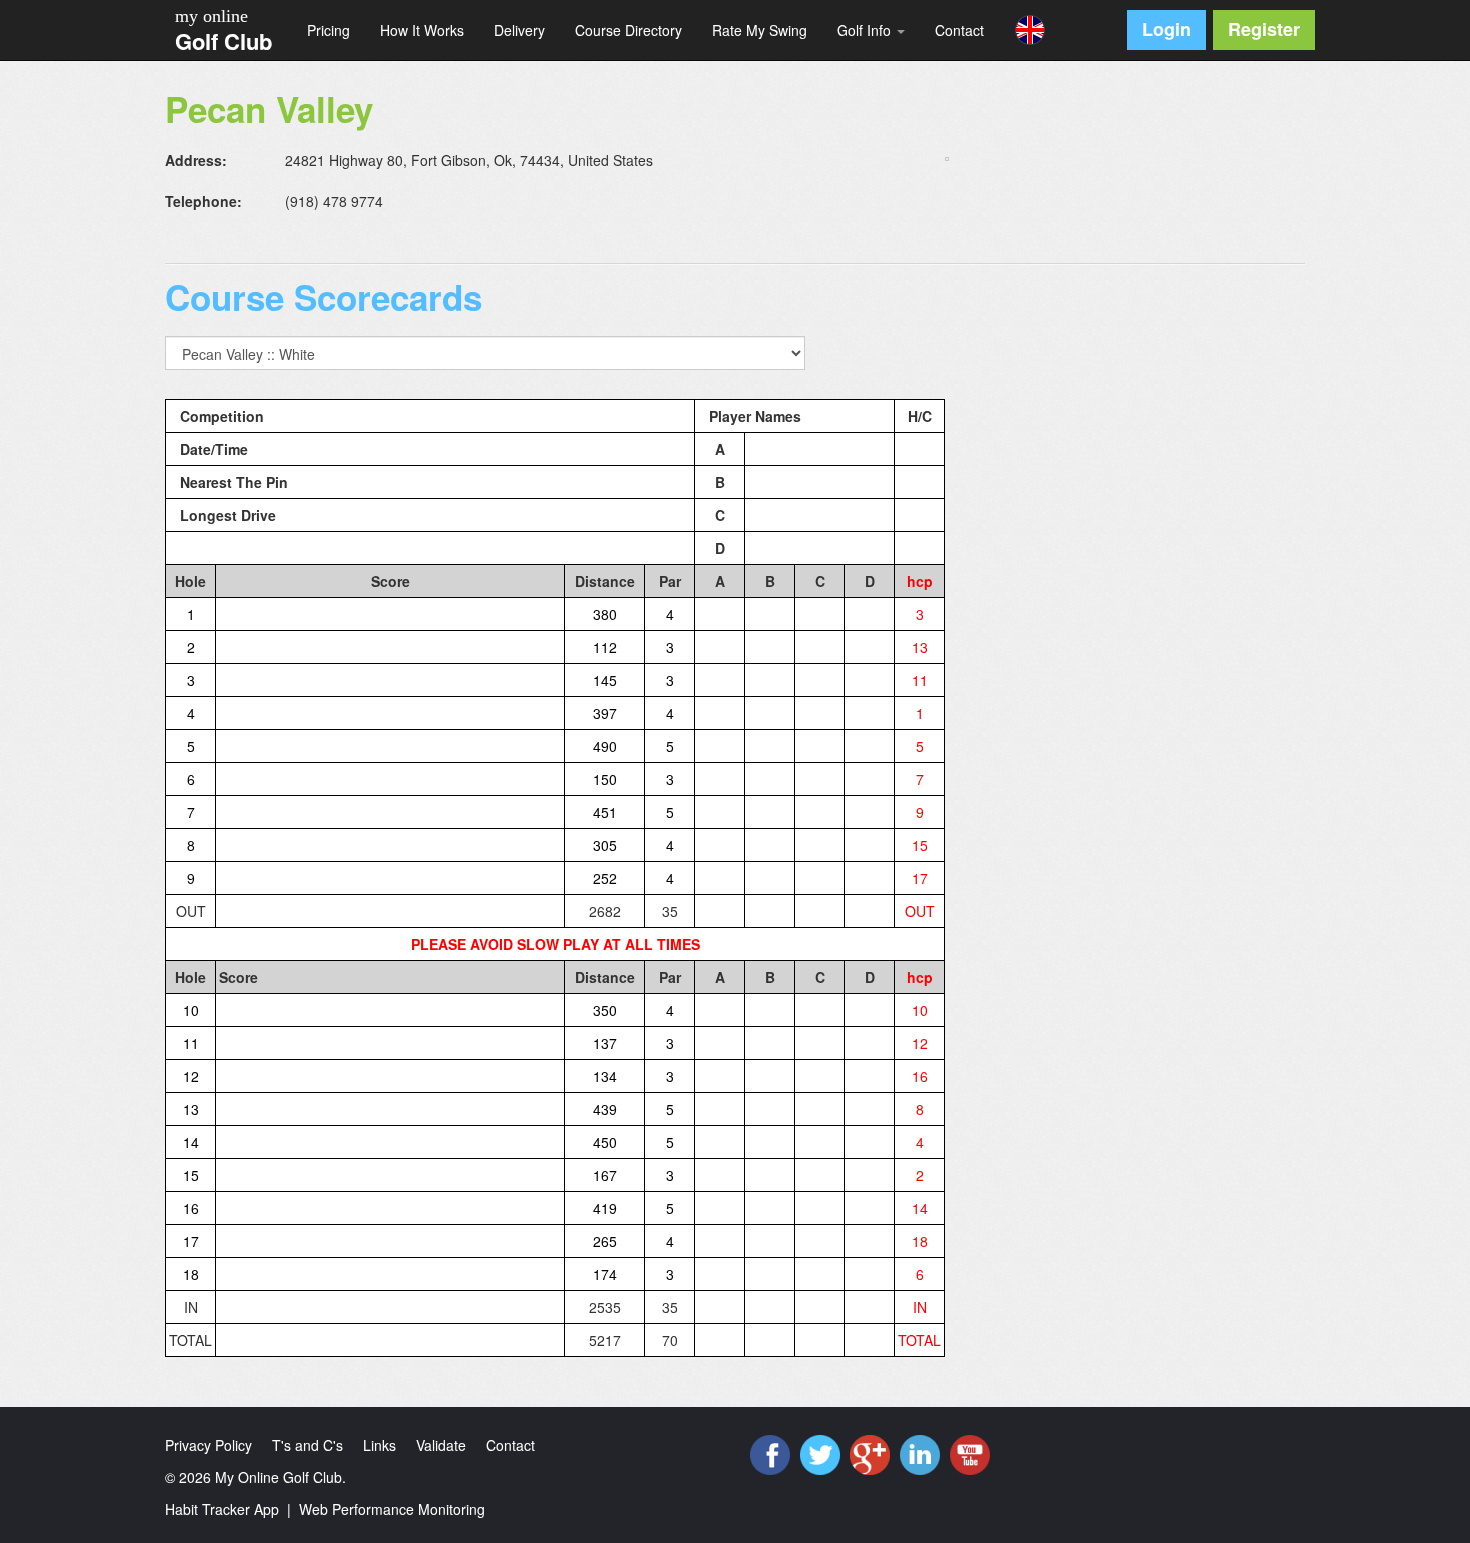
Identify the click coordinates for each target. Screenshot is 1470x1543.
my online (211, 16)
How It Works (422, 30)
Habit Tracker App (222, 1509)
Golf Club (223, 41)
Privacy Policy (208, 1445)
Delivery (519, 30)
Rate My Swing (759, 30)
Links (379, 1445)
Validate (441, 1445)
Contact (959, 30)
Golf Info (866, 30)
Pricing (328, 30)
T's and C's (307, 1445)
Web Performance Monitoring (392, 1509)
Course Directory (628, 30)
